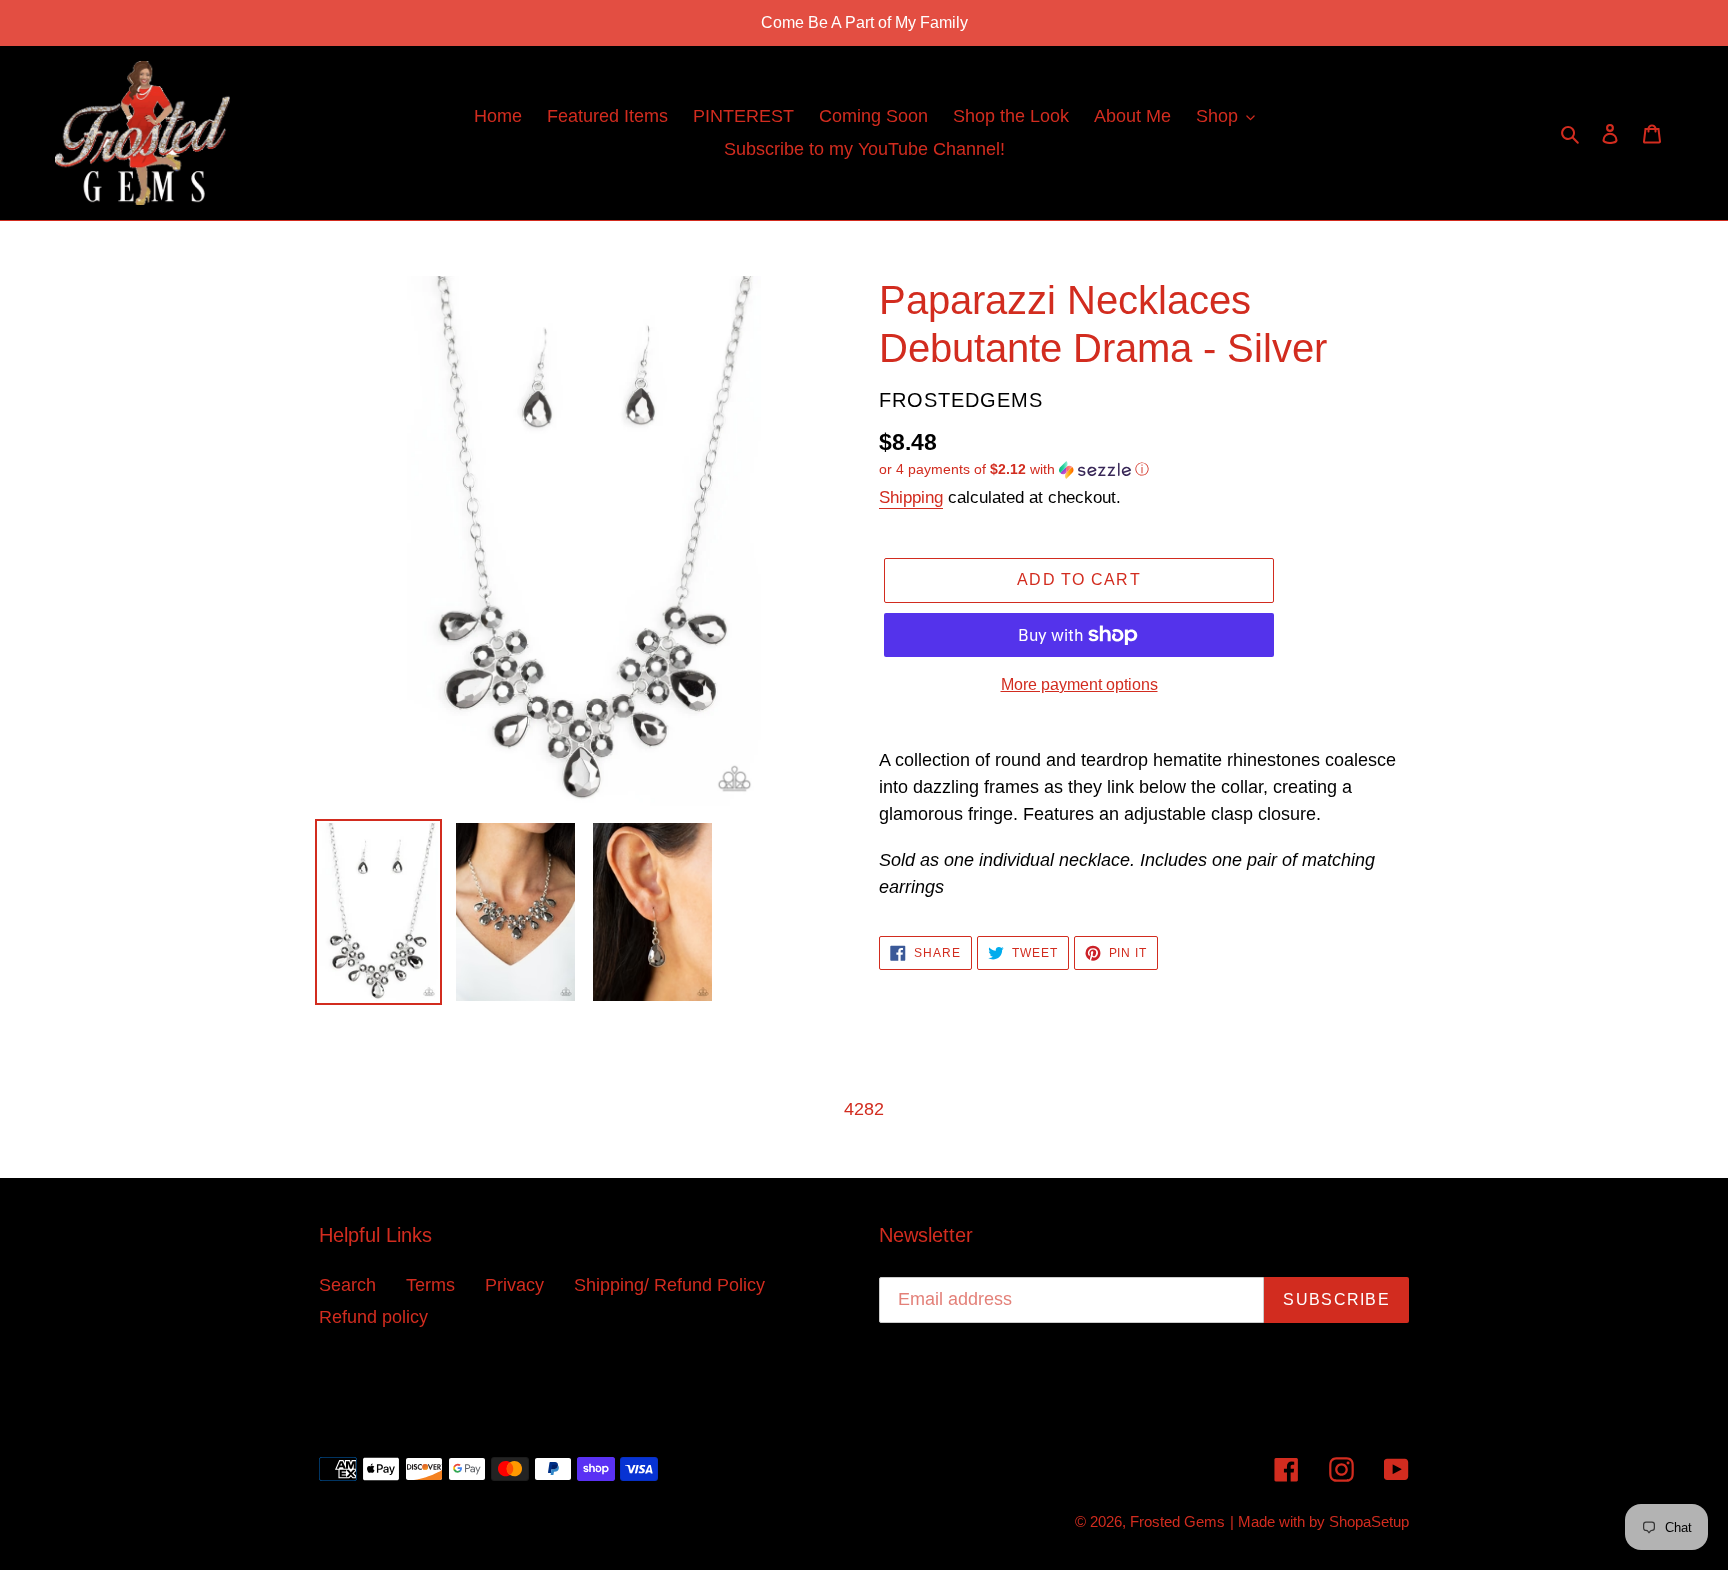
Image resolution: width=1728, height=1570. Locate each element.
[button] (1014, 469)
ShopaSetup (1369, 1521)
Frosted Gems (1177, 1521)
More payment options (1079, 684)
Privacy (514, 1285)
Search (347, 1285)
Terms (430, 1285)
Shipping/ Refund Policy (669, 1285)
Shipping (911, 497)
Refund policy (373, 1317)
